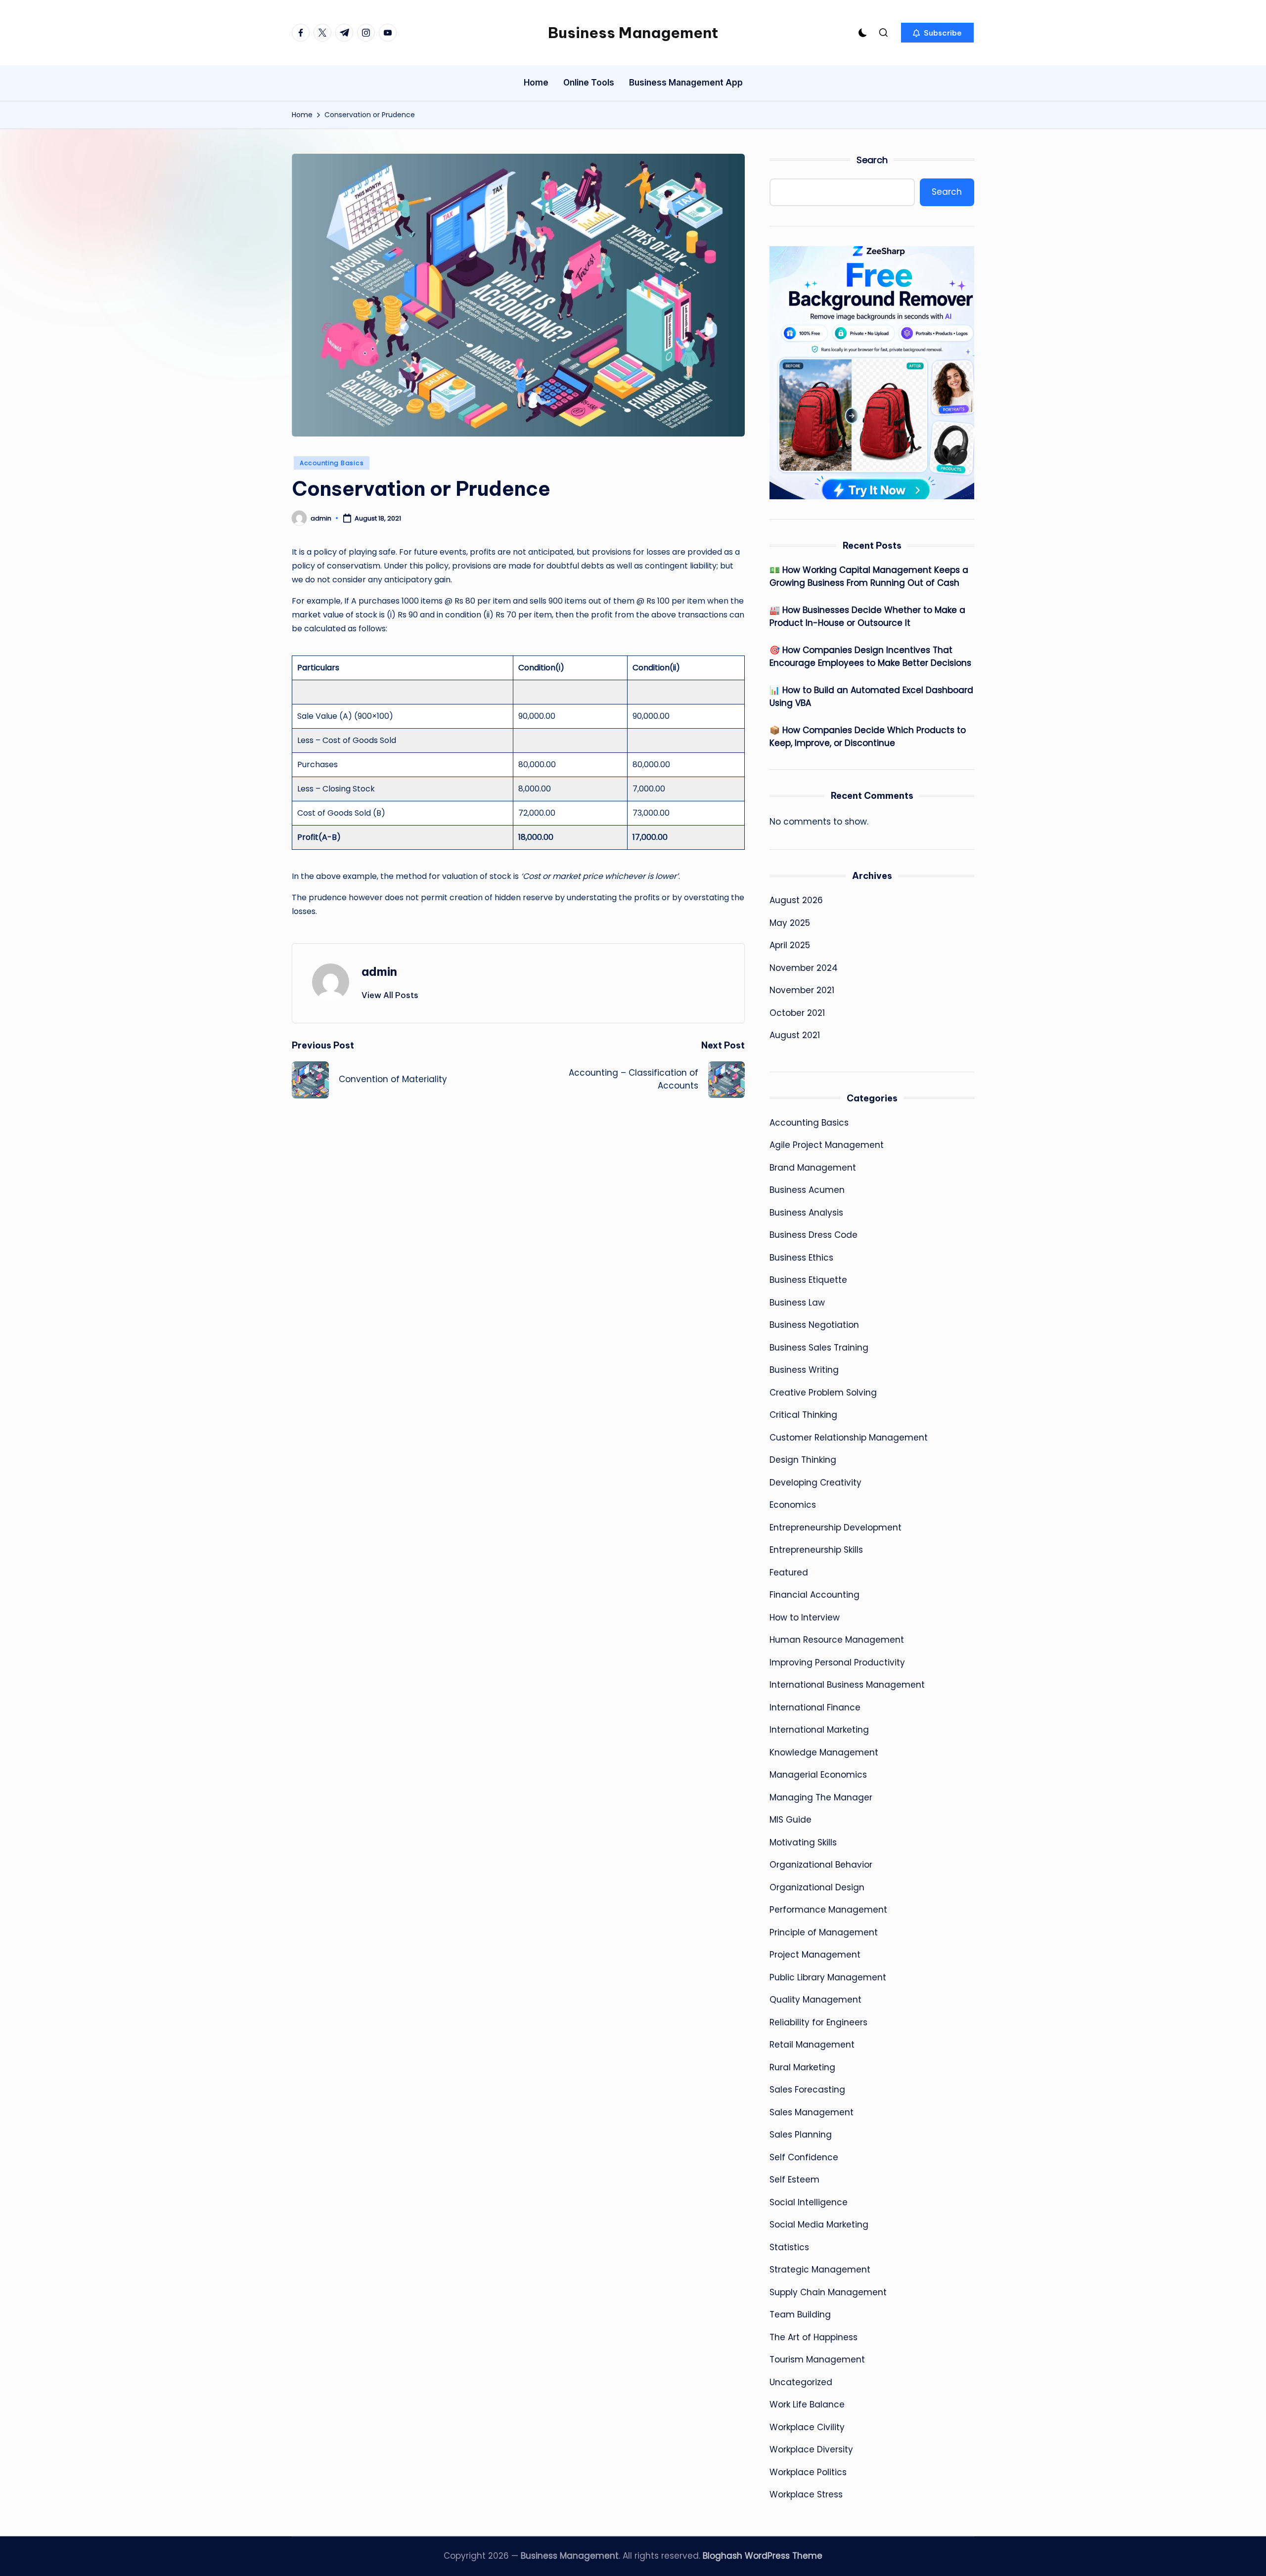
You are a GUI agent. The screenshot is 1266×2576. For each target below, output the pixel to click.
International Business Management (847, 1685)
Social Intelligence (809, 2202)
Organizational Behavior (821, 1865)
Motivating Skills (803, 1842)
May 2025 (790, 923)
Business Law (797, 1303)
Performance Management (828, 1910)
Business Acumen (807, 1190)
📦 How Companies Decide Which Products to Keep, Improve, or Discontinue (868, 737)
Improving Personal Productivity (837, 1662)
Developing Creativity (815, 1483)
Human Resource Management (837, 1640)
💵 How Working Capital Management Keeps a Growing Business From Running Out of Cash (869, 576)
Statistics (789, 2247)
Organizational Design (817, 1887)
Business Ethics (801, 1258)
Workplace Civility (807, 2427)
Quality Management (815, 2000)
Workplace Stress (806, 2494)
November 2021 (802, 990)
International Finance (815, 1707)
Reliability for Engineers (818, 2022)
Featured (789, 1572)
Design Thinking (803, 1460)
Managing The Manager (821, 1797)
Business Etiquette (808, 1280)
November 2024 (804, 968)
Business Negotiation (814, 1325)
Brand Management (813, 1168)
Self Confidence (804, 2157)
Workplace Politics (808, 2472)
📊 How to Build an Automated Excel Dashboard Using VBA (871, 697)
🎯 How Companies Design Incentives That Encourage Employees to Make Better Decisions (870, 656)
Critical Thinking (803, 1415)
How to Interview (805, 1617)
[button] (937, 33)
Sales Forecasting (807, 2090)
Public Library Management (828, 1977)
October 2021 (797, 1013)
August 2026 (796, 900)
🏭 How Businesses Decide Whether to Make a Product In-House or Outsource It (867, 616)
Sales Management (812, 2112)
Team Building (800, 2314)
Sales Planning (801, 2135)
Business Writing (804, 1370)
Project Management (815, 1955)
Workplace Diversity (811, 2449)
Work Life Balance (807, 2404)
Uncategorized (801, 2382)
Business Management (633, 33)
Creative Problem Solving (823, 1393)
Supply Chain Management (828, 2292)
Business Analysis (806, 1213)
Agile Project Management (827, 1145)
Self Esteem (794, 2180)
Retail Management (812, 2045)
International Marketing (819, 1730)
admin (379, 971)
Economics (793, 1505)
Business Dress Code (814, 1235)
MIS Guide (791, 1820)
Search (872, 160)
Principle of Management (824, 1932)
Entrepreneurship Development (836, 1528)
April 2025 (790, 945)
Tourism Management (817, 2359)
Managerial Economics (818, 1775)
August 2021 (795, 1035)
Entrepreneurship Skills (816, 1550)
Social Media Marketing (819, 2225)
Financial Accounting (814, 1595)
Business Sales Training (819, 1348)
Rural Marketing (802, 2067)
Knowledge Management (824, 1752)
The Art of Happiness (814, 2337)
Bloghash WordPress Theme (763, 2556)
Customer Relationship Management (849, 1438)
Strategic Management (820, 2270)
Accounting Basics (332, 463)
